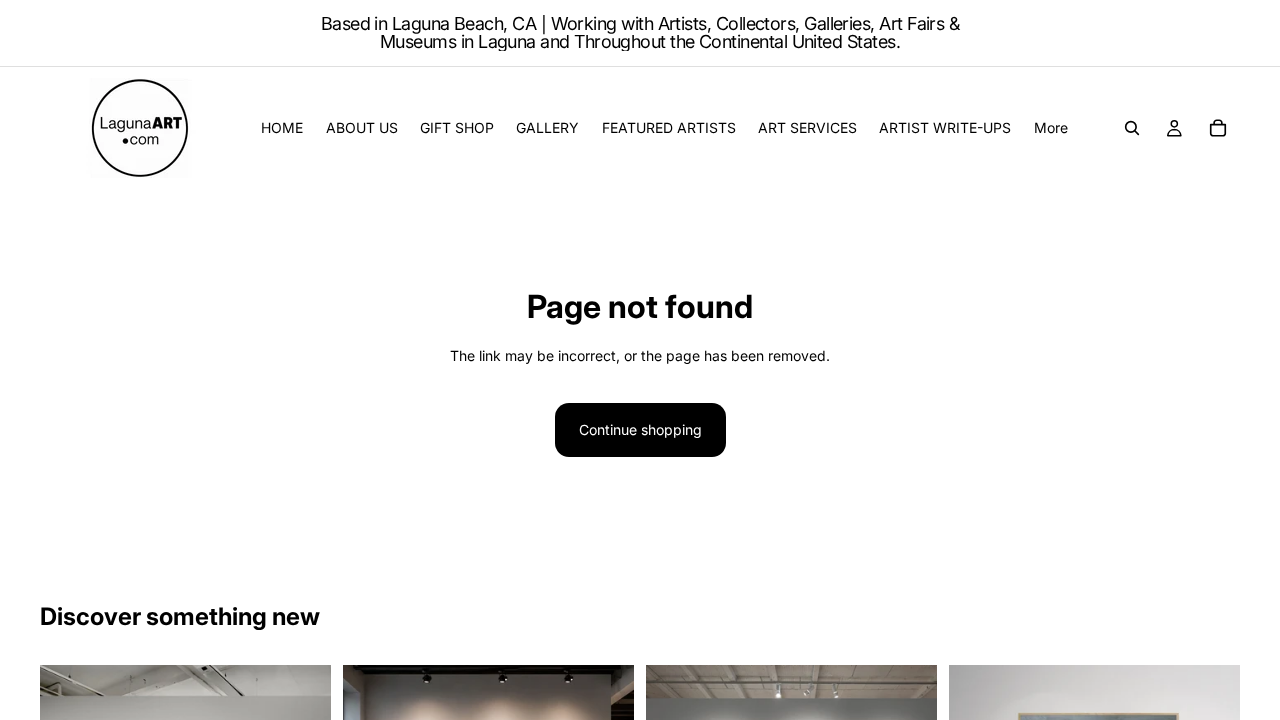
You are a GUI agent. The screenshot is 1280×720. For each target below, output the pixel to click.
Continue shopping (640, 429)
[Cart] (1218, 128)
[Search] (1132, 128)
